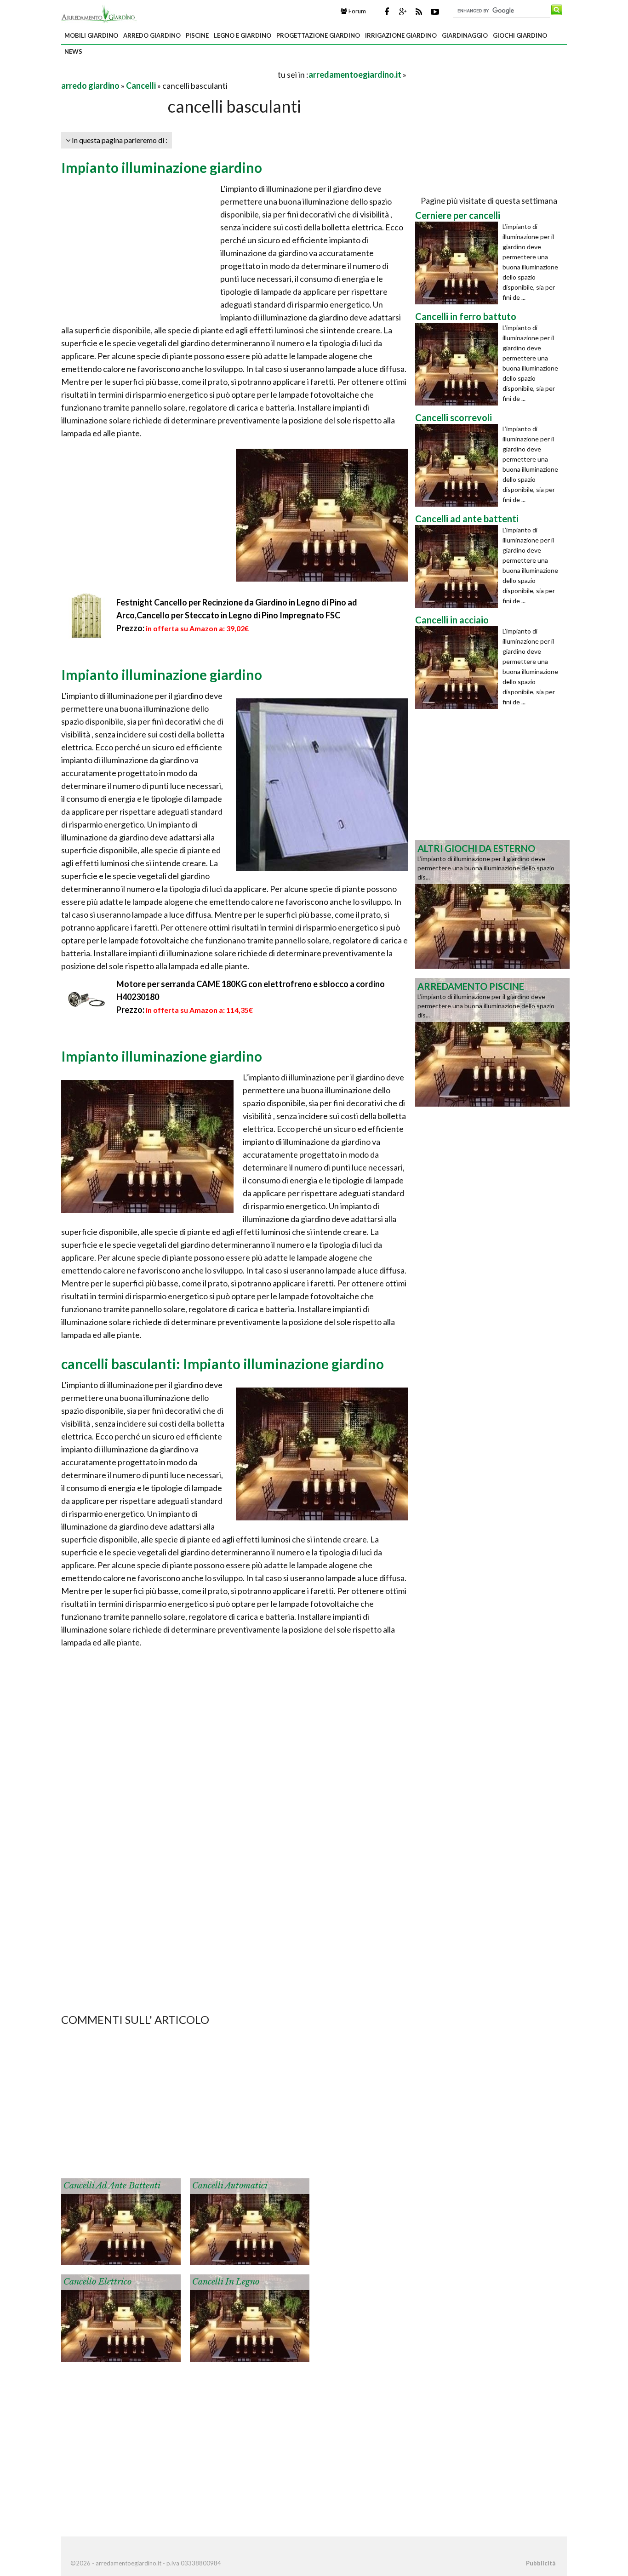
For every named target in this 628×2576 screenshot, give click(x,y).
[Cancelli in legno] (250, 2317)
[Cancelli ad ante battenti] (121, 2221)
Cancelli (141, 86)
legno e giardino (243, 35)
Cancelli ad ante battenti (112, 2186)
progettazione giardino (318, 35)
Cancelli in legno (226, 2282)
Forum (357, 11)
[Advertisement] (169, 74)
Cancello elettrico (97, 2282)
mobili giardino (91, 35)
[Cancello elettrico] (121, 2317)
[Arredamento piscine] (492, 1041)
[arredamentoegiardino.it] (99, 13)
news (73, 51)
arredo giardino (152, 35)
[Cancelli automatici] (250, 2221)
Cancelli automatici (230, 2186)
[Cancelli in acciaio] (459, 668)
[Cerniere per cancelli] (459, 263)
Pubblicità (541, 2563)
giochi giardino (520, 35)
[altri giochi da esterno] (492, 903)
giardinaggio (465, 35)
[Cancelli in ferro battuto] (459, 364)
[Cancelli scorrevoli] (459, 465)
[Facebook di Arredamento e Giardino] (387, 11)
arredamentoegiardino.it (355, 74)
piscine (197, 35)
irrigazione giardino (401, 35)
